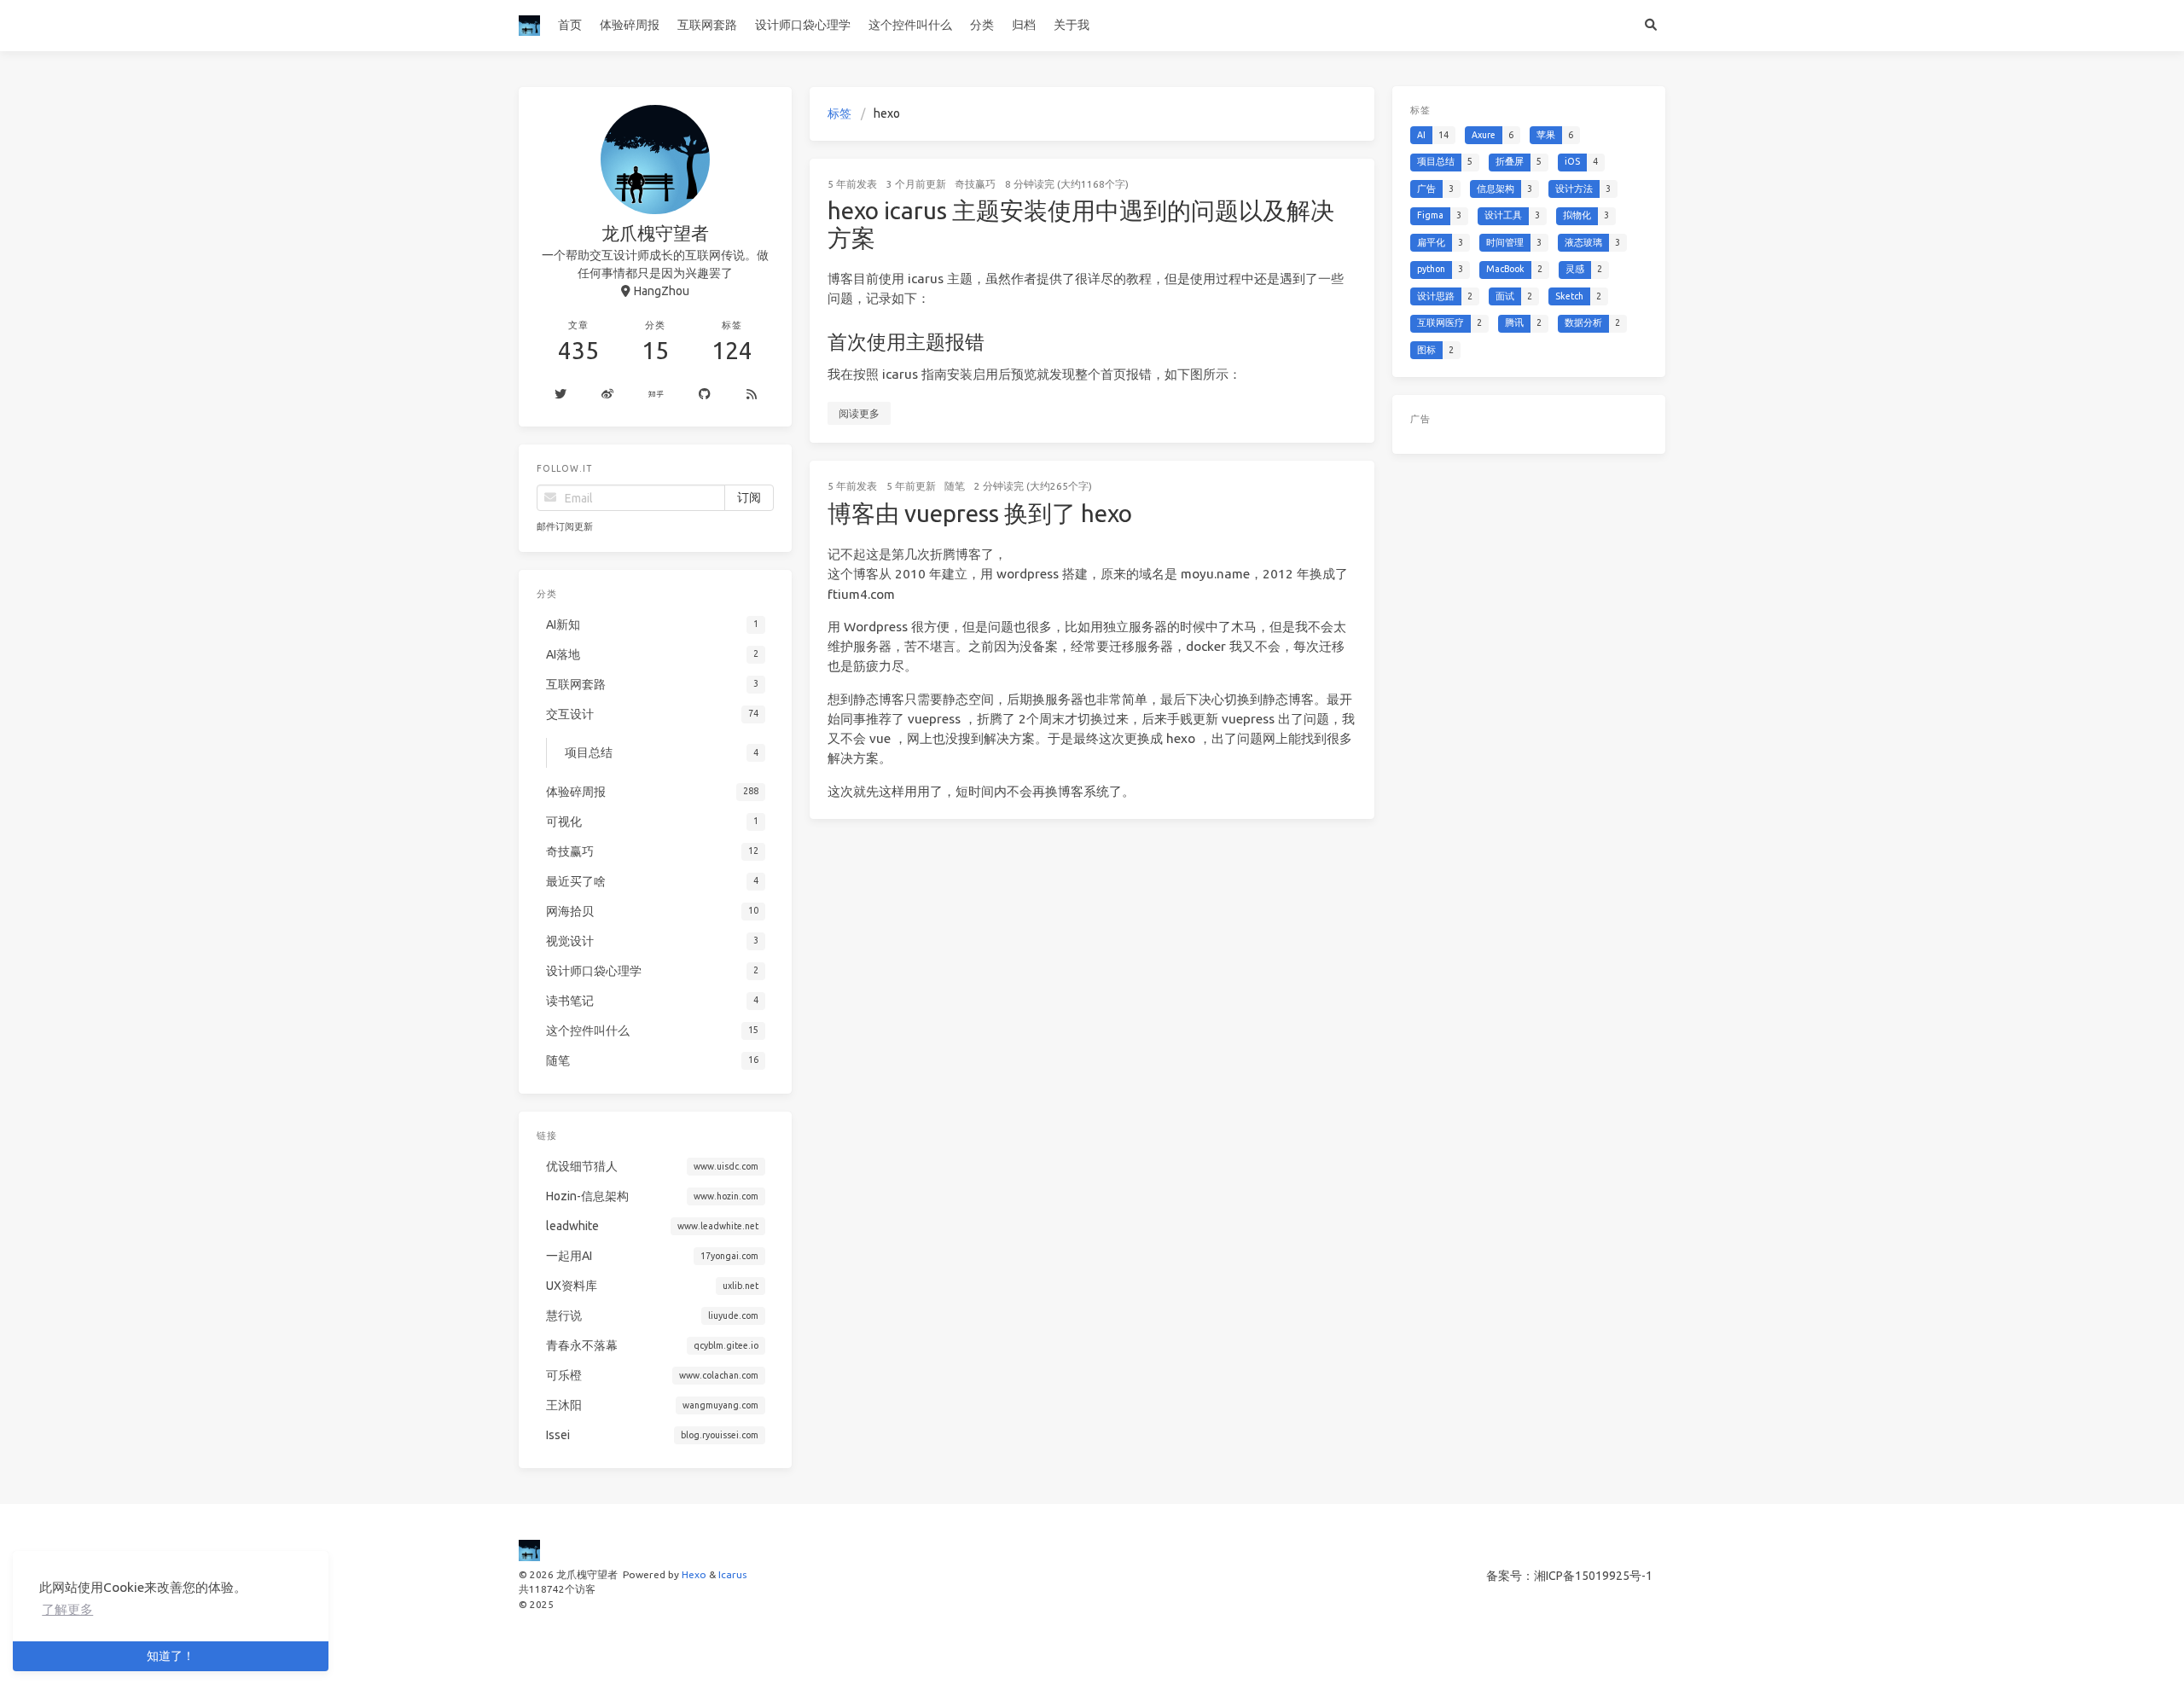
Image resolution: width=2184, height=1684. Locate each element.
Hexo (694, 1574)
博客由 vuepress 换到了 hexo (980, 513)
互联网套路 (707, 25)
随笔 (955, 486)
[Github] (705, 395)
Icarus (732, 1574)
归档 (1024, 25)
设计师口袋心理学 (803, 25)
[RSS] (751, 395)
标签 (839, 113)
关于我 (1072, 25)
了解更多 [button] (67, 1609)
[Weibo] (607, 395)
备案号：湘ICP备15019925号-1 (1569, 1576)
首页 (570, 25)
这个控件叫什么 (910, 25)
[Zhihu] (656, 395)
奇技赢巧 (975, 184)
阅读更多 (859, 413)
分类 (982, 25)
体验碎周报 (630, 25)
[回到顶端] (1420, 1650)
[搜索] (1650, 26)
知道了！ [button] (171, 1656)
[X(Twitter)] (560, 395)
